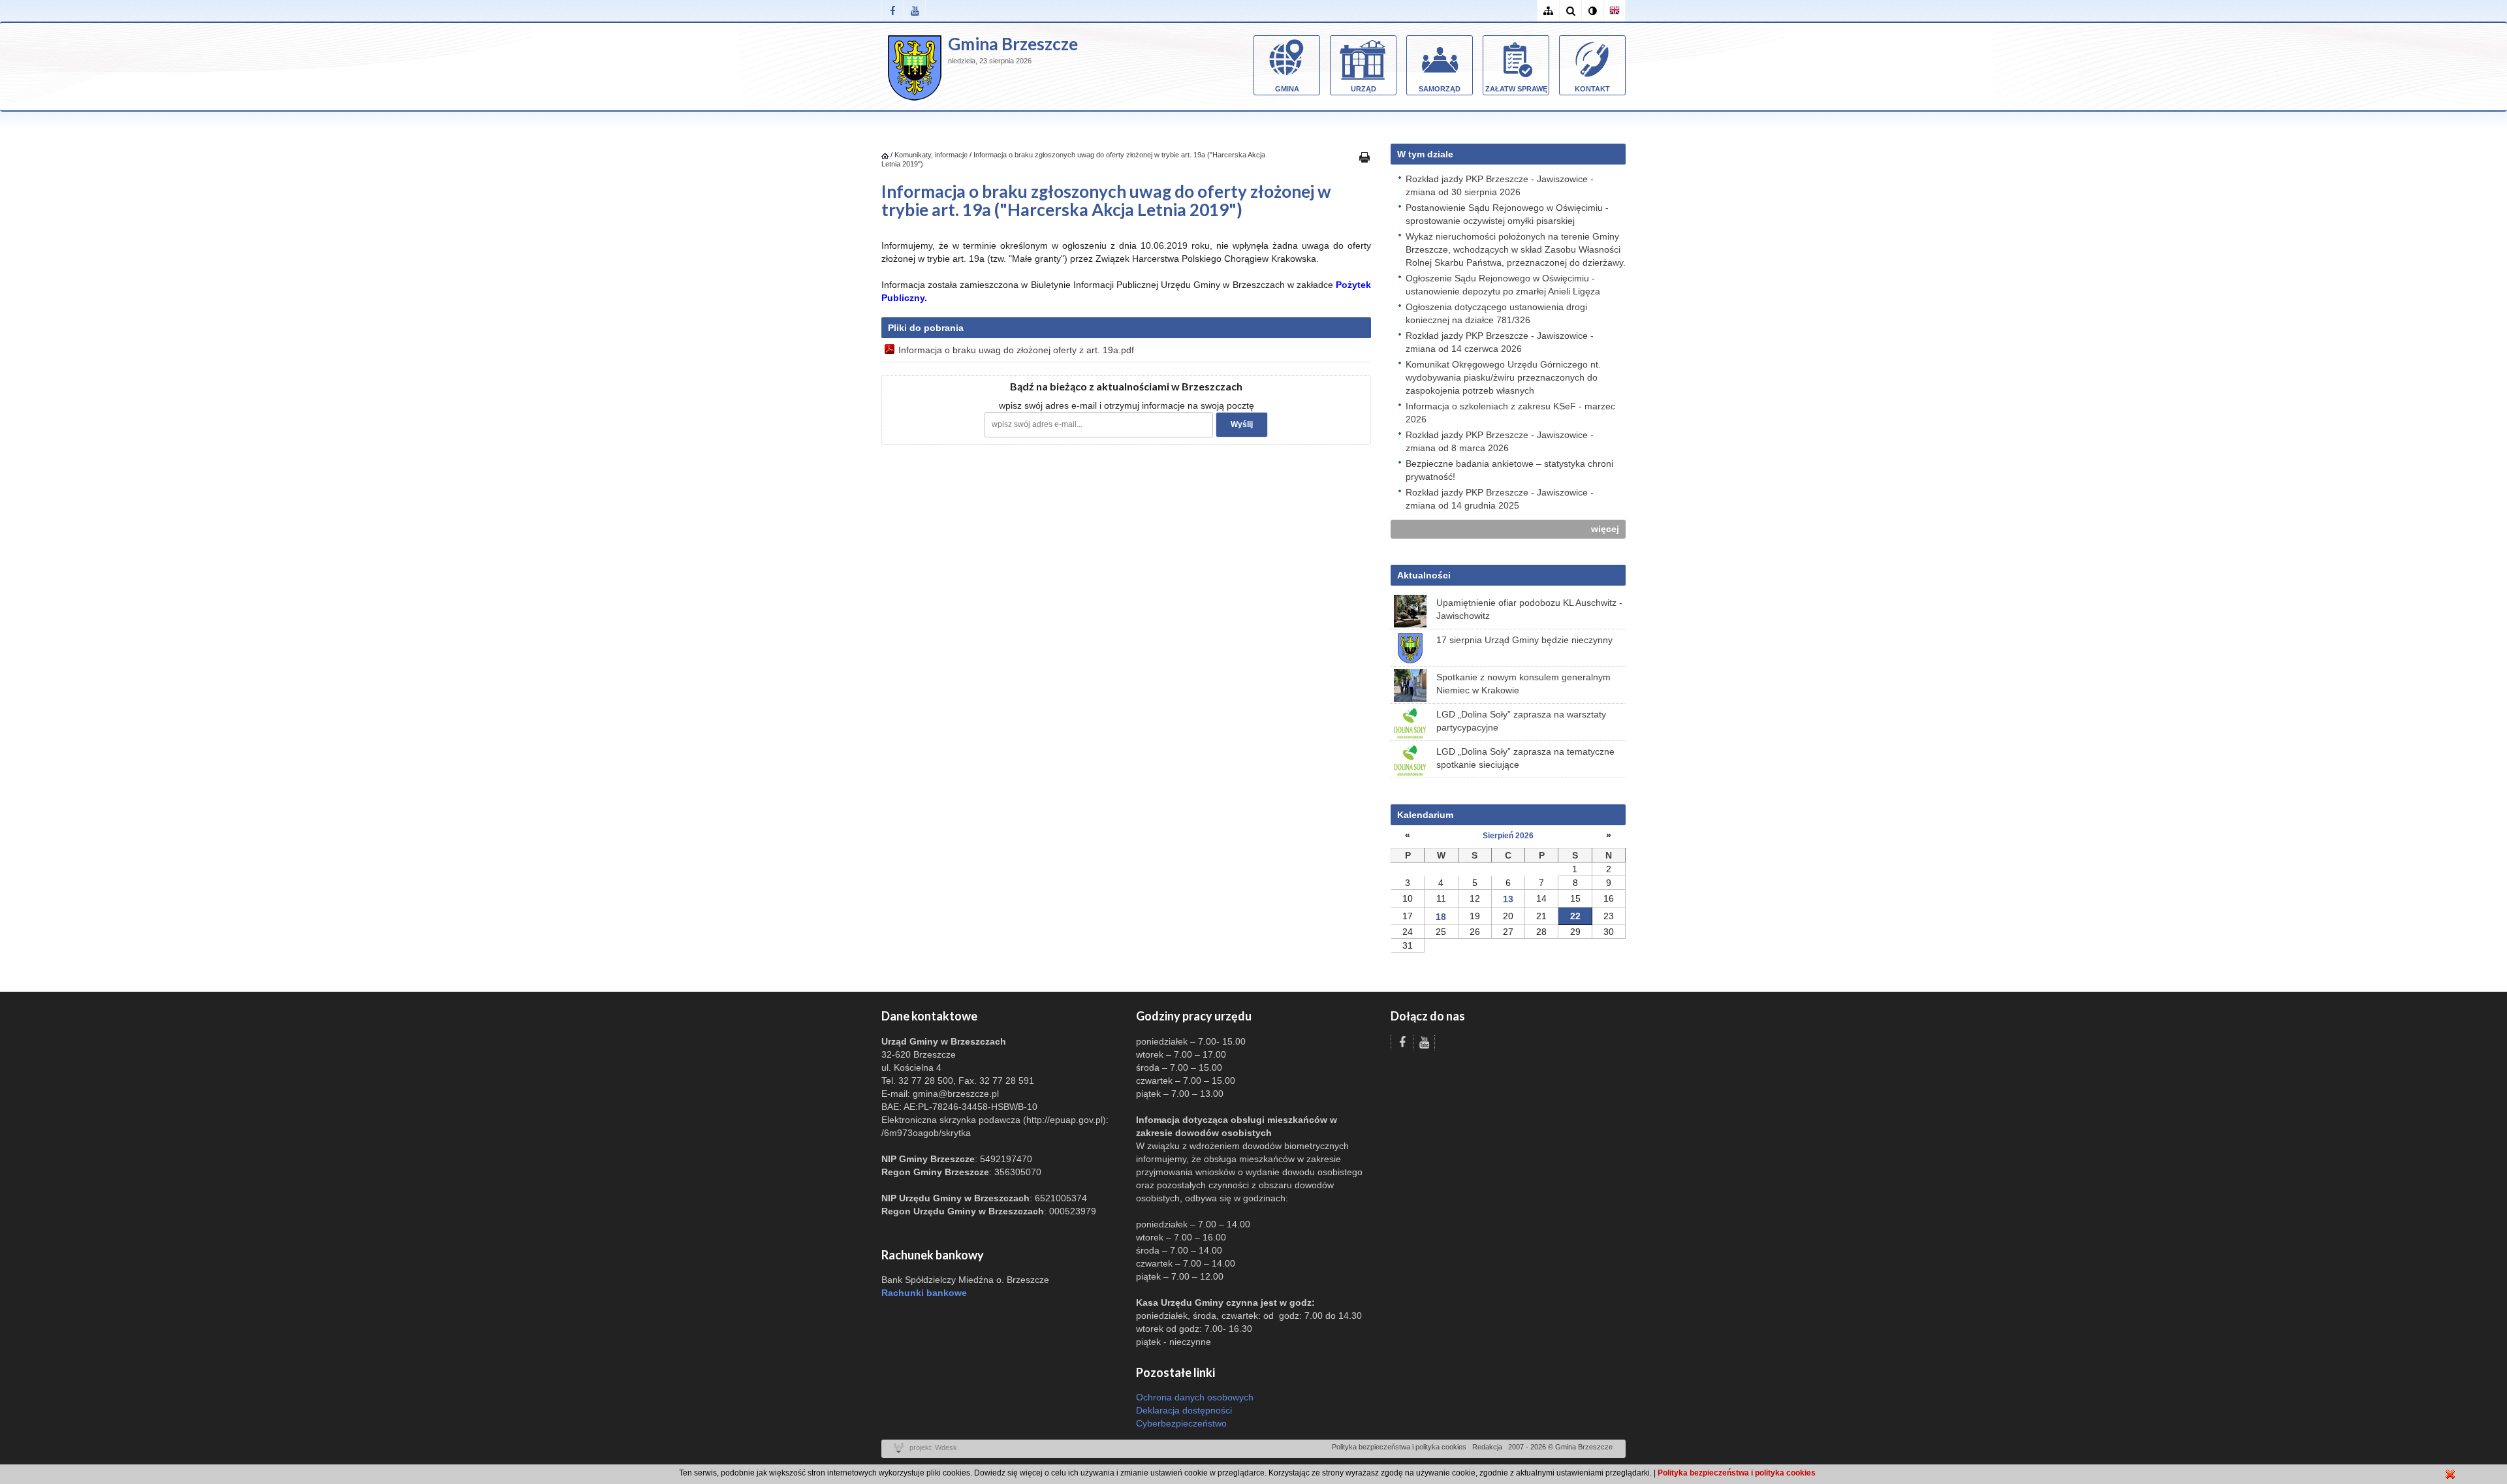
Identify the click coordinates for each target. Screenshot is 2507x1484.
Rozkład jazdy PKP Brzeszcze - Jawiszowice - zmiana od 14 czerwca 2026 (1500, 342)
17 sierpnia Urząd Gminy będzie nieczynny (1524, 640)
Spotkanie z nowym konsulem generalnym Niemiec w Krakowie (1523, 684)
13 (1508, 899)
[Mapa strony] (1548, 11)
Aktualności (1424, 575)
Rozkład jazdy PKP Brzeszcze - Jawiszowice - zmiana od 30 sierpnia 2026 (1500, 185)
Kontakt (1592, 89)
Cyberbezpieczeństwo (1181, 1423)
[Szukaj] (1570, 11)
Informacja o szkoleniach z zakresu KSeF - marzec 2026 (1510, 413)
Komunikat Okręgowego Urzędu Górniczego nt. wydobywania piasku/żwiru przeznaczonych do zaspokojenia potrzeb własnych (1503, 377)
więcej (1605, 529)
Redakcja (1487, 1447)
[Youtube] (915, 11)
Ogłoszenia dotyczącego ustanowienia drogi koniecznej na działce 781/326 (1496, 313)
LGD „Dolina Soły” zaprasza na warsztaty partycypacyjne (1521, 721)
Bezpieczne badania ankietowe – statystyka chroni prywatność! (1509, 470)
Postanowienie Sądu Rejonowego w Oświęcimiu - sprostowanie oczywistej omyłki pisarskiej (1507, 214)
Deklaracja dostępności (1184, 1410)
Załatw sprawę (1516, 89)
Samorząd (1440, 89)
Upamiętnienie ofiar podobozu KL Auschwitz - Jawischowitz (1529, 609)
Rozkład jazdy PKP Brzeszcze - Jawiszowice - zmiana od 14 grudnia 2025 (1500, 499)
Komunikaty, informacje (931, 155)
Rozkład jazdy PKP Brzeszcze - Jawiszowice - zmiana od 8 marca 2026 (1500, 441)
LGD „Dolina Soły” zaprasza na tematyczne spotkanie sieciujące (1525, 758)
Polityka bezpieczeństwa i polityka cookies (1399, 1447)
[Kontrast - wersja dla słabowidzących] (1592, 11)
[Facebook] (892, 11)
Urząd (1364, 89)
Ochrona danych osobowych (1195, 1397)
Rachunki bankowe (924, 1293)
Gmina (1287, 89)
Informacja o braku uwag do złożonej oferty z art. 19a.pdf (1016, 350)
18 (1441, 917)
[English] (1615, 11)
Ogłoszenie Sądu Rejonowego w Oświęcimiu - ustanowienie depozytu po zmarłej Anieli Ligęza (1503, 285)
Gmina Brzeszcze (1013, 44)
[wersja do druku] (1364, 157)
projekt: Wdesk (933, 1447)
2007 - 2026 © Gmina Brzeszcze (1560, 1447)
